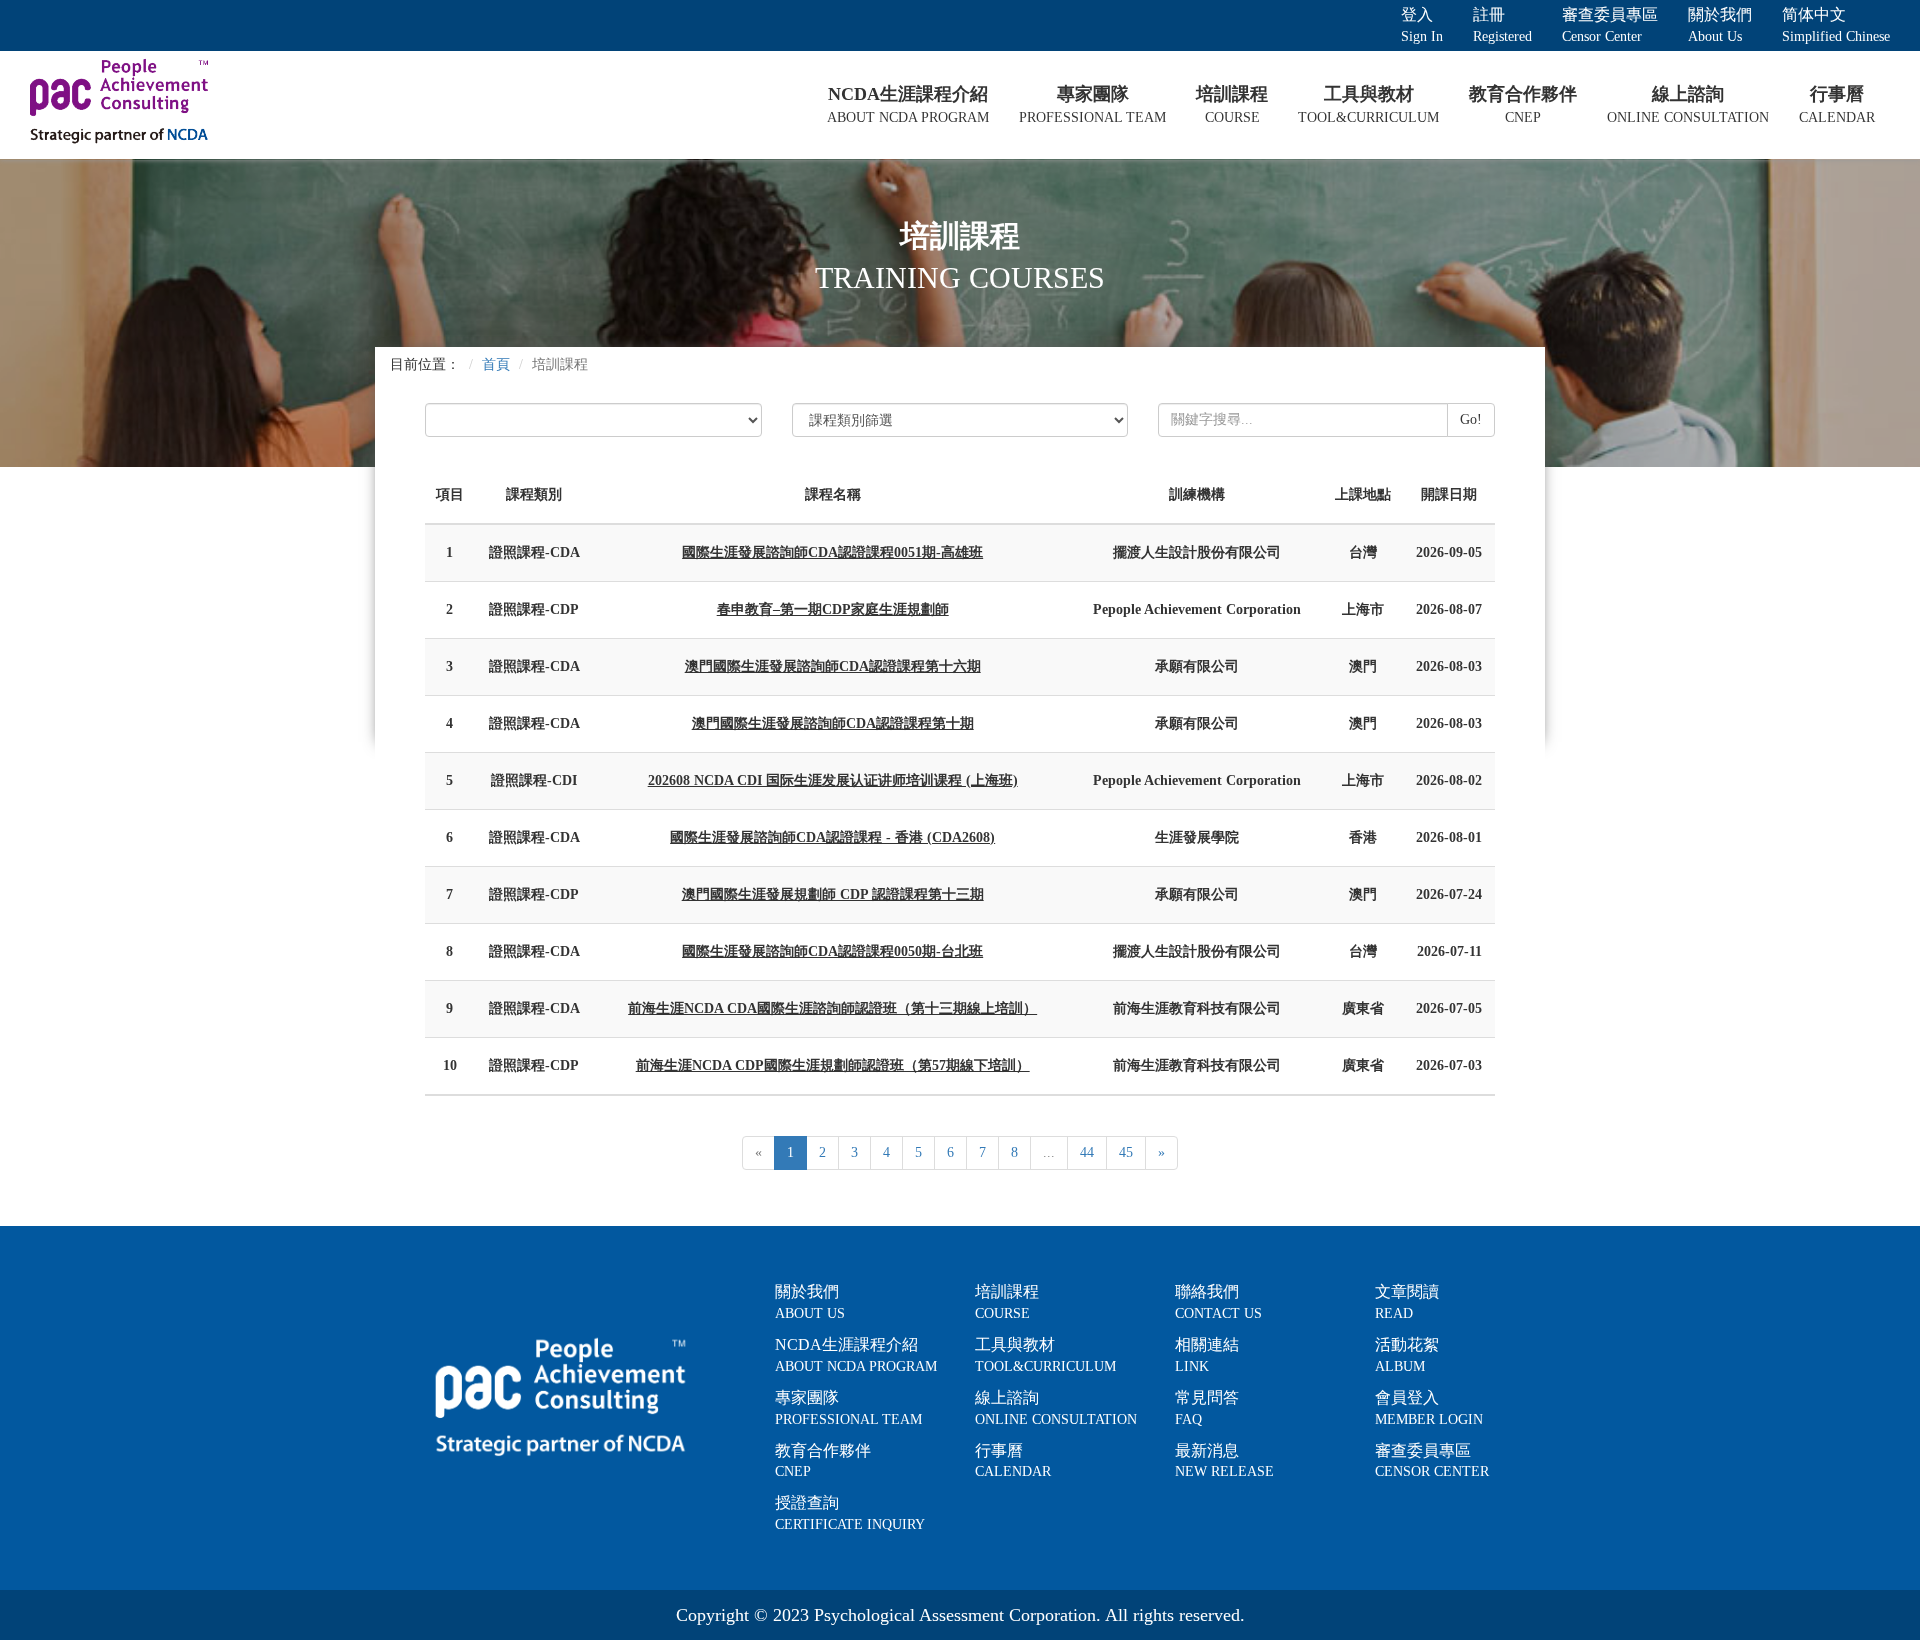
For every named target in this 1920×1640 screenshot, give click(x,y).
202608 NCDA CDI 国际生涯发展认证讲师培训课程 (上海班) (833, 780)
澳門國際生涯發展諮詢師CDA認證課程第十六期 (833, 666)
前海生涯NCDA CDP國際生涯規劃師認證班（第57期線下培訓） (833, 1065)
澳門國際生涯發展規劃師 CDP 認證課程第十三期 (833, 894)
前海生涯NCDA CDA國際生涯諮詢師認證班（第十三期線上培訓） (832, 1008)
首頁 (496, 364)
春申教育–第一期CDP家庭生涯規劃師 (833, 609)
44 (1087, 1152)
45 (1126, 1152)
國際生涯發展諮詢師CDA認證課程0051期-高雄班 (832, 552)
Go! (1471, 419)
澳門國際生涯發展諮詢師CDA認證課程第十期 (833, 723)
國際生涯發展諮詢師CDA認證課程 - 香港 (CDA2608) (832, 837)
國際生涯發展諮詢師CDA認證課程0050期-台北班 (832, 951)
